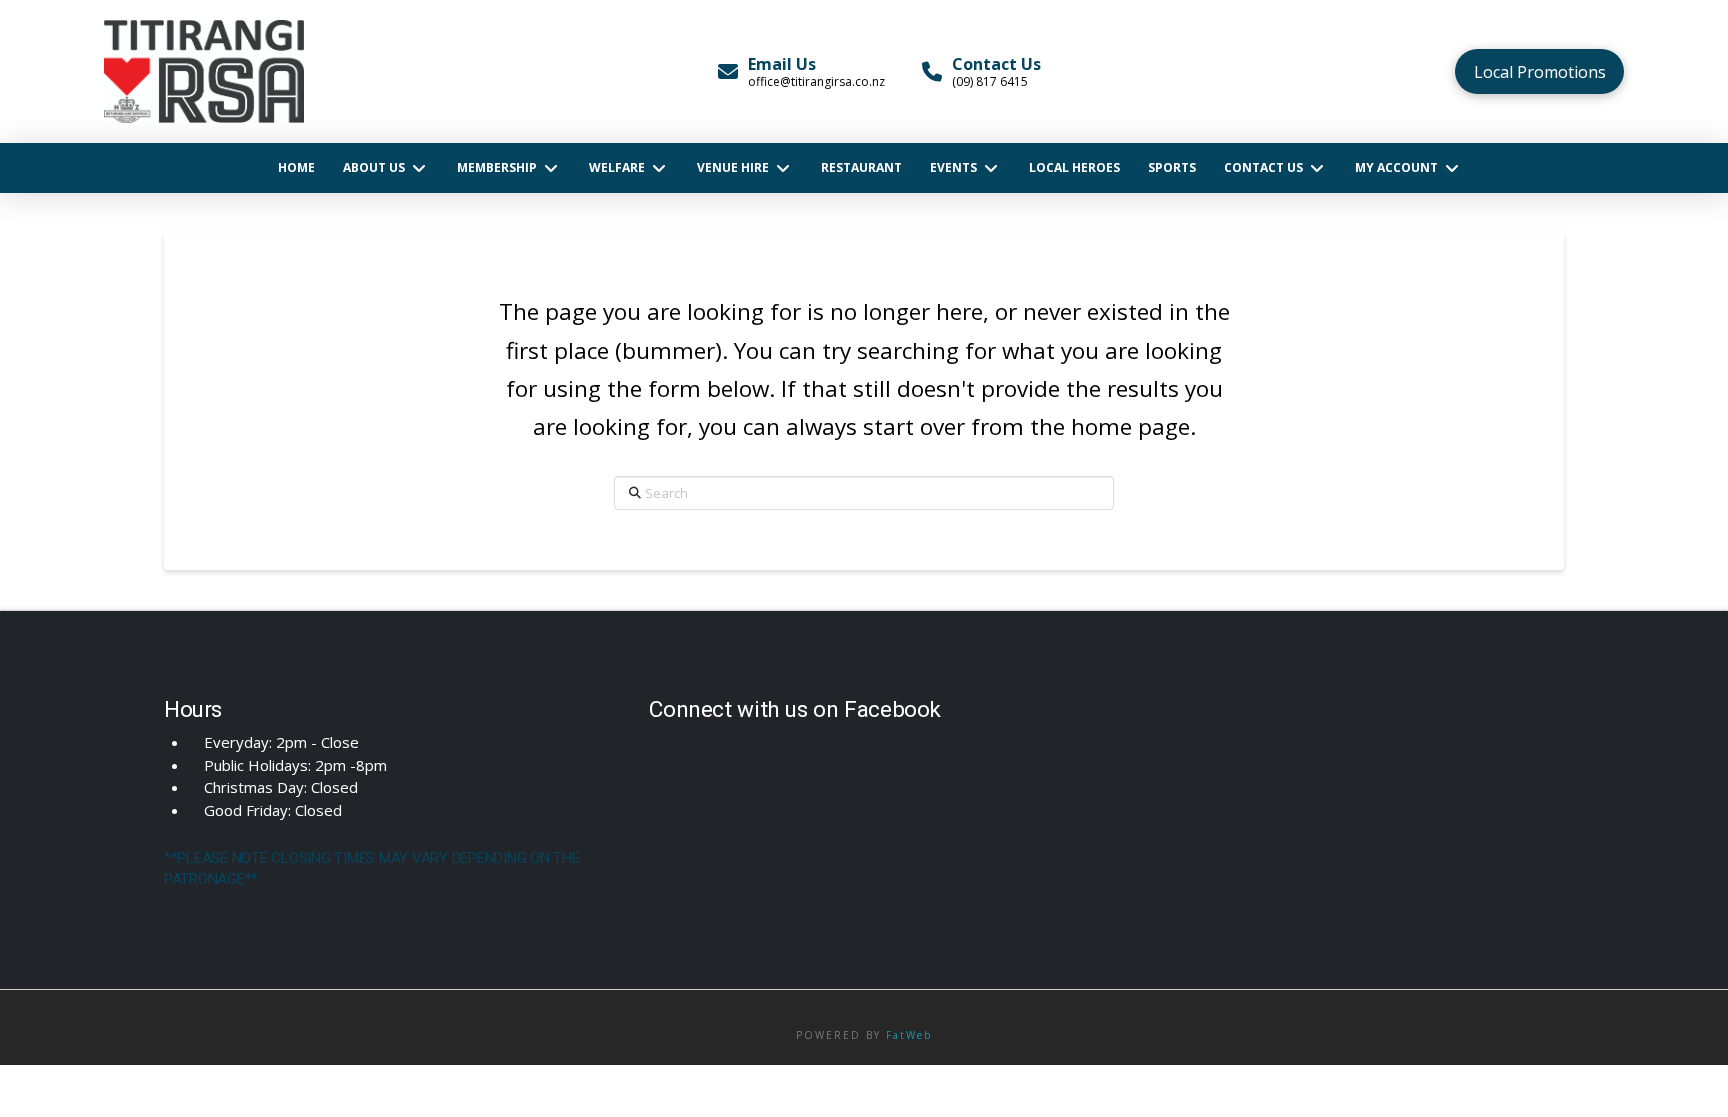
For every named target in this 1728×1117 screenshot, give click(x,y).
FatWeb (909, 1035)
